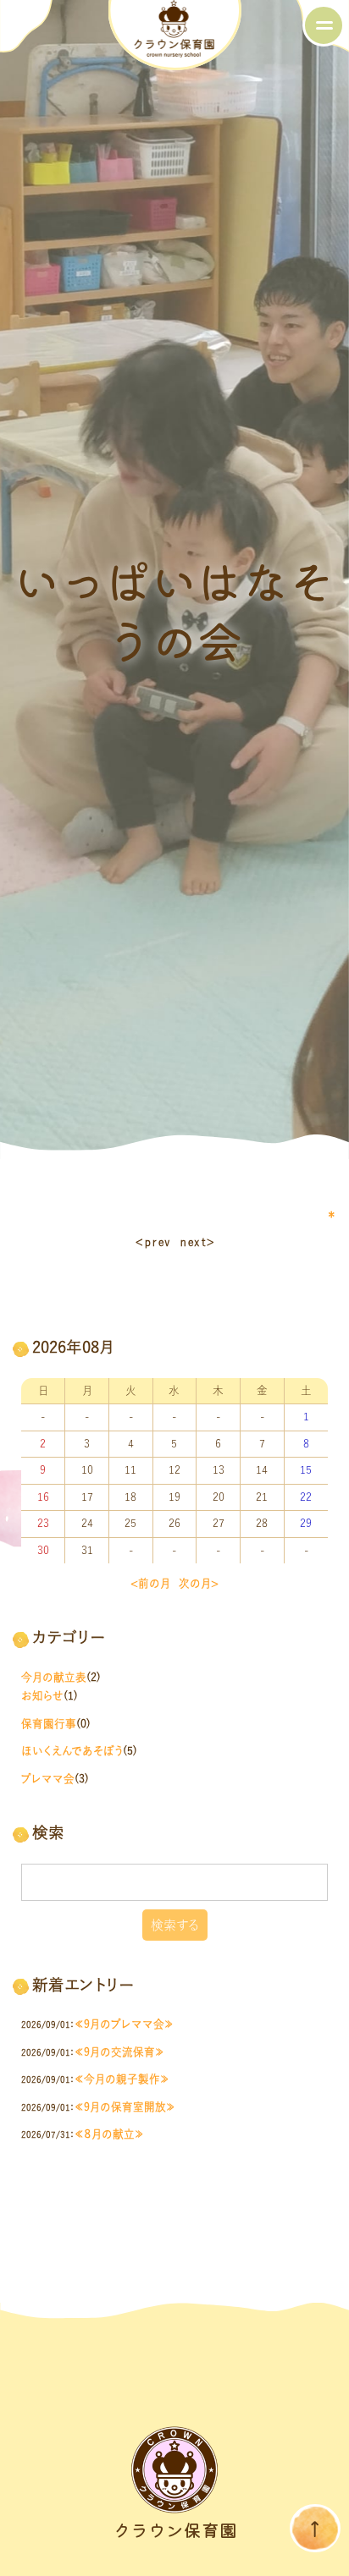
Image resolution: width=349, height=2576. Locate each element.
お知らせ (42, 1696)
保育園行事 (49, 1724)
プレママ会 (48, 1779)
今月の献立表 (54, 1677)
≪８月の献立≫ (109, 2134)
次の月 (195, 1583)
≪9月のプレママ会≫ (124, 2024)
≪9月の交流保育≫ (119, 2052)
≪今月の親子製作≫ (122, 2079)
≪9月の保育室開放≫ (125, 2107)
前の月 (154, 1583)
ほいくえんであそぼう (72, 1751)
